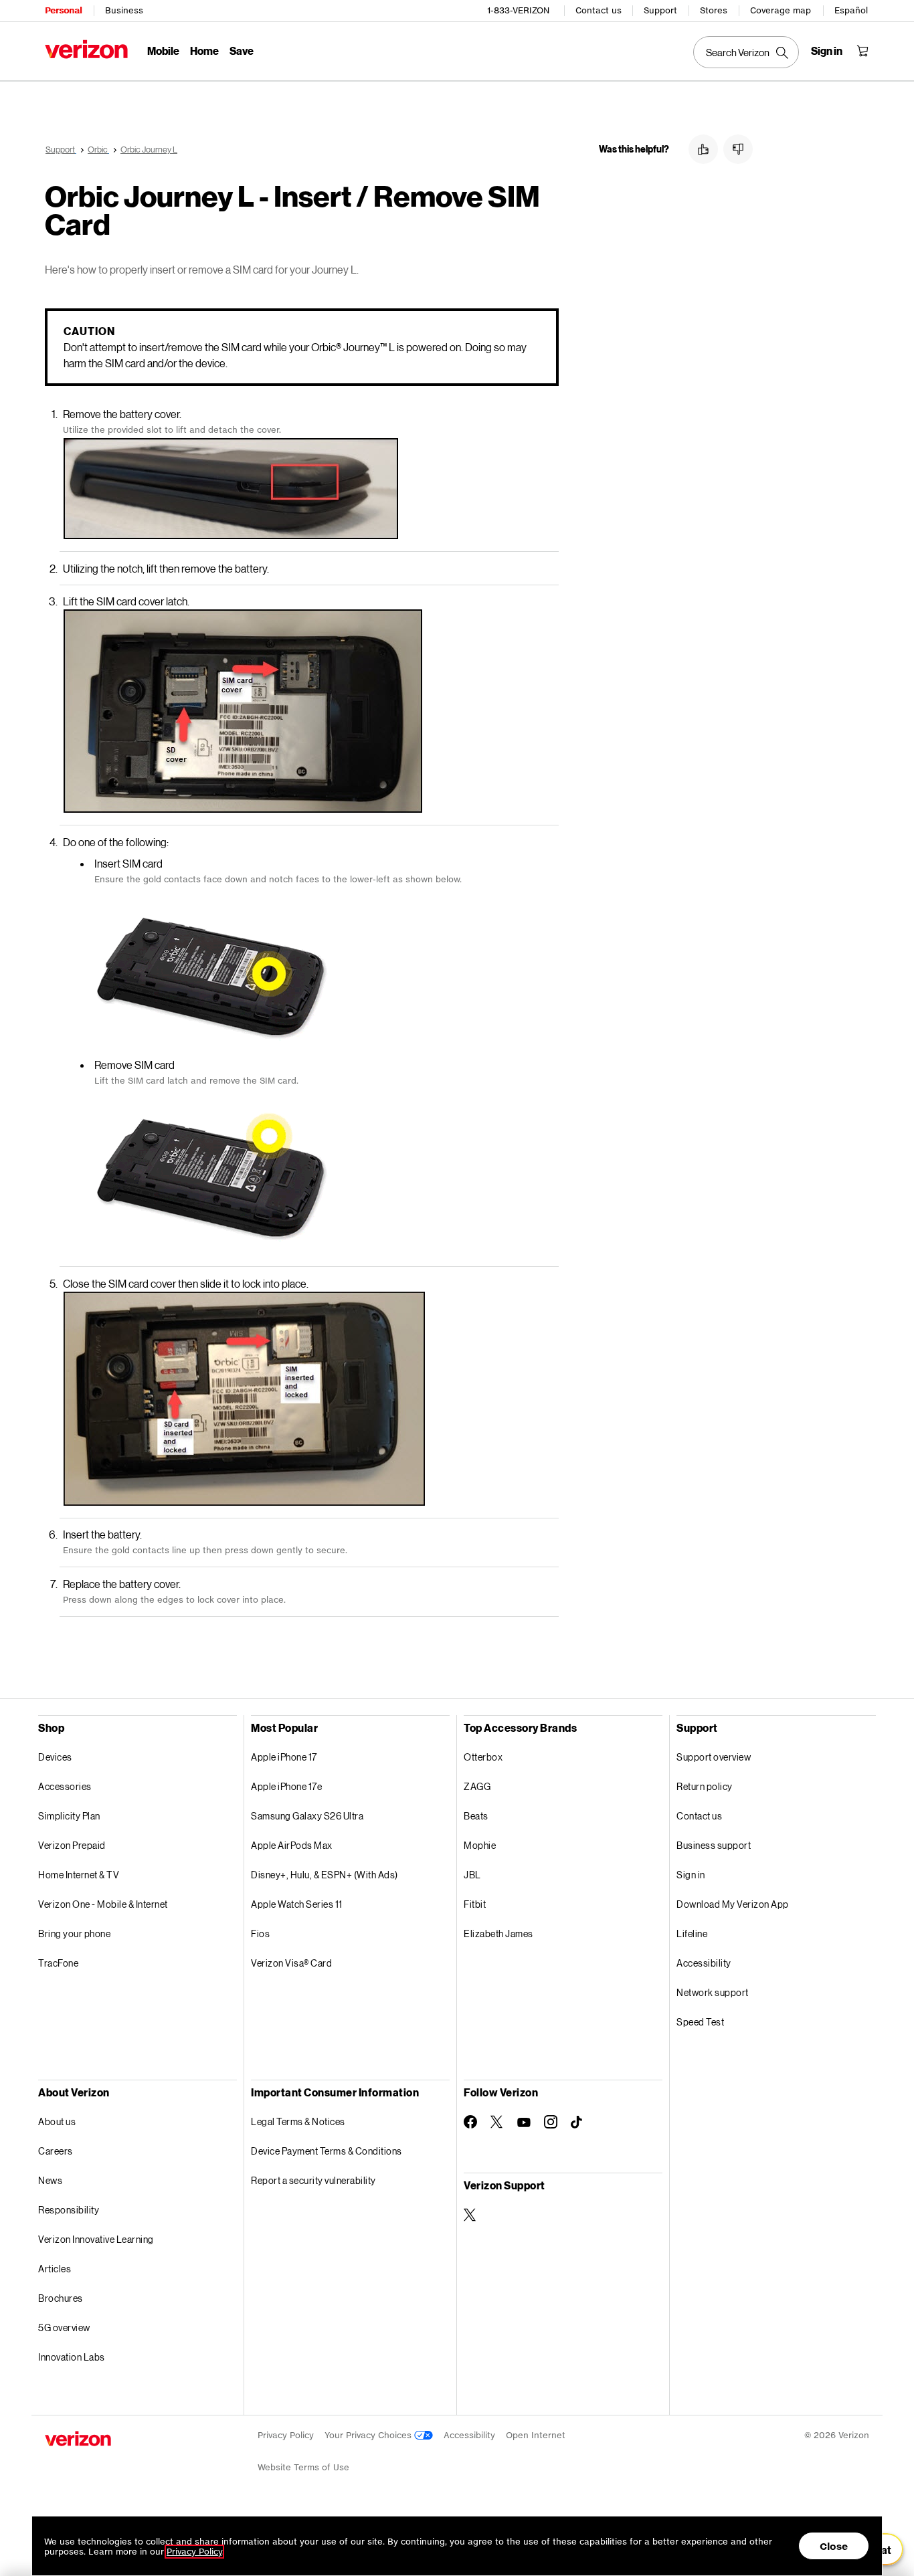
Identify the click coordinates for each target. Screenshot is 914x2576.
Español (851, 10)
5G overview (64, 2327)
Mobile (163, 51)
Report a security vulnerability (313, 2180)
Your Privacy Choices (369, 2435)
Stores (714, 10)
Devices (55, 1757)
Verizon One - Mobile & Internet (103, 1904)
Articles (55, 2269)
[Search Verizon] (746, 52)
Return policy (705, 1786)
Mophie (480, 1845)
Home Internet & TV (79, 1875)
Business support (714, 1845)
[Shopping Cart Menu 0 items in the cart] (862, 51)
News (50, 2180)
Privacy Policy (286, 2435)
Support (660, 10)
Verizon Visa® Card (291, 1963)
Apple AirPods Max (292, 1845)
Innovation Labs (72, 2357)
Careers (56, 2151)
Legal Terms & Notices (298, 2121)
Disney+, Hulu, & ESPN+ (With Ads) (325, 1875)
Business (124, 10)
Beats (476, 1816)
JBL (472, 1875)
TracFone (58, 1963)
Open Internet (536, 2435)
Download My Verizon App (733, 1904)
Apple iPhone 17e (286, 1786)
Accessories (65, 1786)
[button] (703, 149)
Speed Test (700, 2022)
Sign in (691, 1875)
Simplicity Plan (69, 1816)
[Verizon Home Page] (86, 49)
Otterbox (483, 1757)
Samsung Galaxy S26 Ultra (307, 1816)
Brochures (61, 2298)
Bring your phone (74, 1934)
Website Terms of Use (303, 2467)
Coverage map (781, 10)
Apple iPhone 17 (284, 1757)
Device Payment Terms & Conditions (327, 2151)
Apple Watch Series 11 (297, 1904)
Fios (260, 1934)
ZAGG (477, 1786)
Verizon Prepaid (72, 1845)
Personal (63, 10)
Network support (713, 1992)
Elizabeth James (498, 1934)
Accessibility (704, 1963)
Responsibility (69, 2210)
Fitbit (475, 1904)
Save (242, 51)
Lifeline (692, 1934)
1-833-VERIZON (518, 10)
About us (57, 2121)
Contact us (599, 10)
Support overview (714, 1757)
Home (204, 51)
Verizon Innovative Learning (96, 2239)
